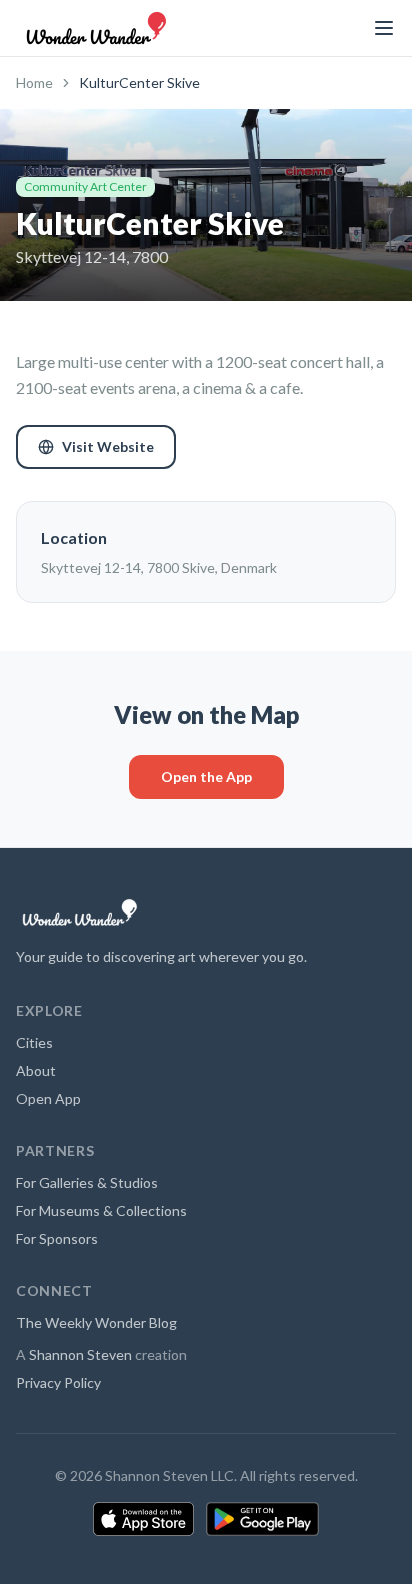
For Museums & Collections (101, 1210)
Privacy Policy (58, 1382)
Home (34, 82)
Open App (48, 1098)
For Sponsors (57, 1238)
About (36, 1070)
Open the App (206, 776)
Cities (34, 1042)
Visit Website (108, 446)
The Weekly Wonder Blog (96, 1322)
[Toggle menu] (384, 28)
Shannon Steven (80, 1354)
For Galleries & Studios (87, 1182)
